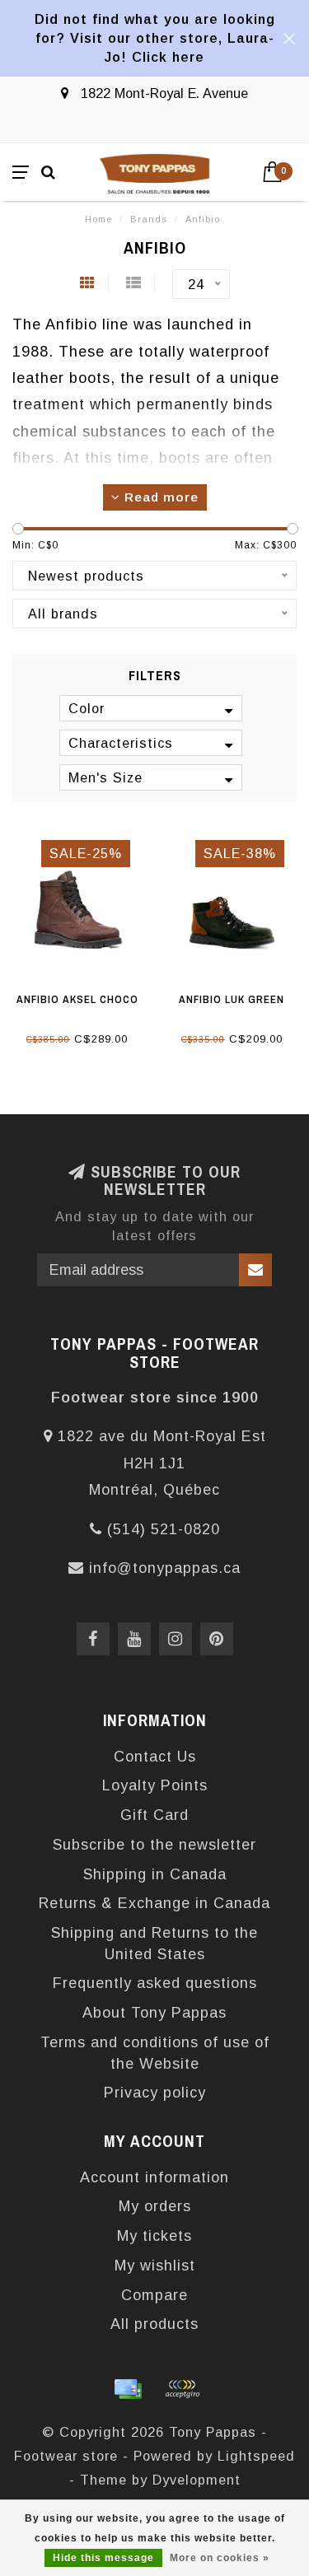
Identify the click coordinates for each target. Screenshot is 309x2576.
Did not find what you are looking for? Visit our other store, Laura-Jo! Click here (155, 38)
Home (98, 219)
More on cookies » (220, 2558)
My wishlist (155, 2266)
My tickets (154, 2236)
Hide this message (103, 2558)
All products (154, 2324)
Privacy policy (155, 2093)
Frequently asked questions (155, 1983)
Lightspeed (256, 2456)
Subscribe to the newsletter (154, 1845)
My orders (155, 2206)
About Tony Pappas (154, 2013)
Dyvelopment (197, 2480)
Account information (154, 2177)
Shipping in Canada (155, 1874)
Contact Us (155, 1757)
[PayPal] (182, 2389)
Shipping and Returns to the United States (154, 1944)
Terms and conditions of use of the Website (155, 2053)
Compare (154, 2295)
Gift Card (154, 1815)
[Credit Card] (128, 2389)
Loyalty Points (155, 1785)
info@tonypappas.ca (165, 1568)
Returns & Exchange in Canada (154, 1903)
